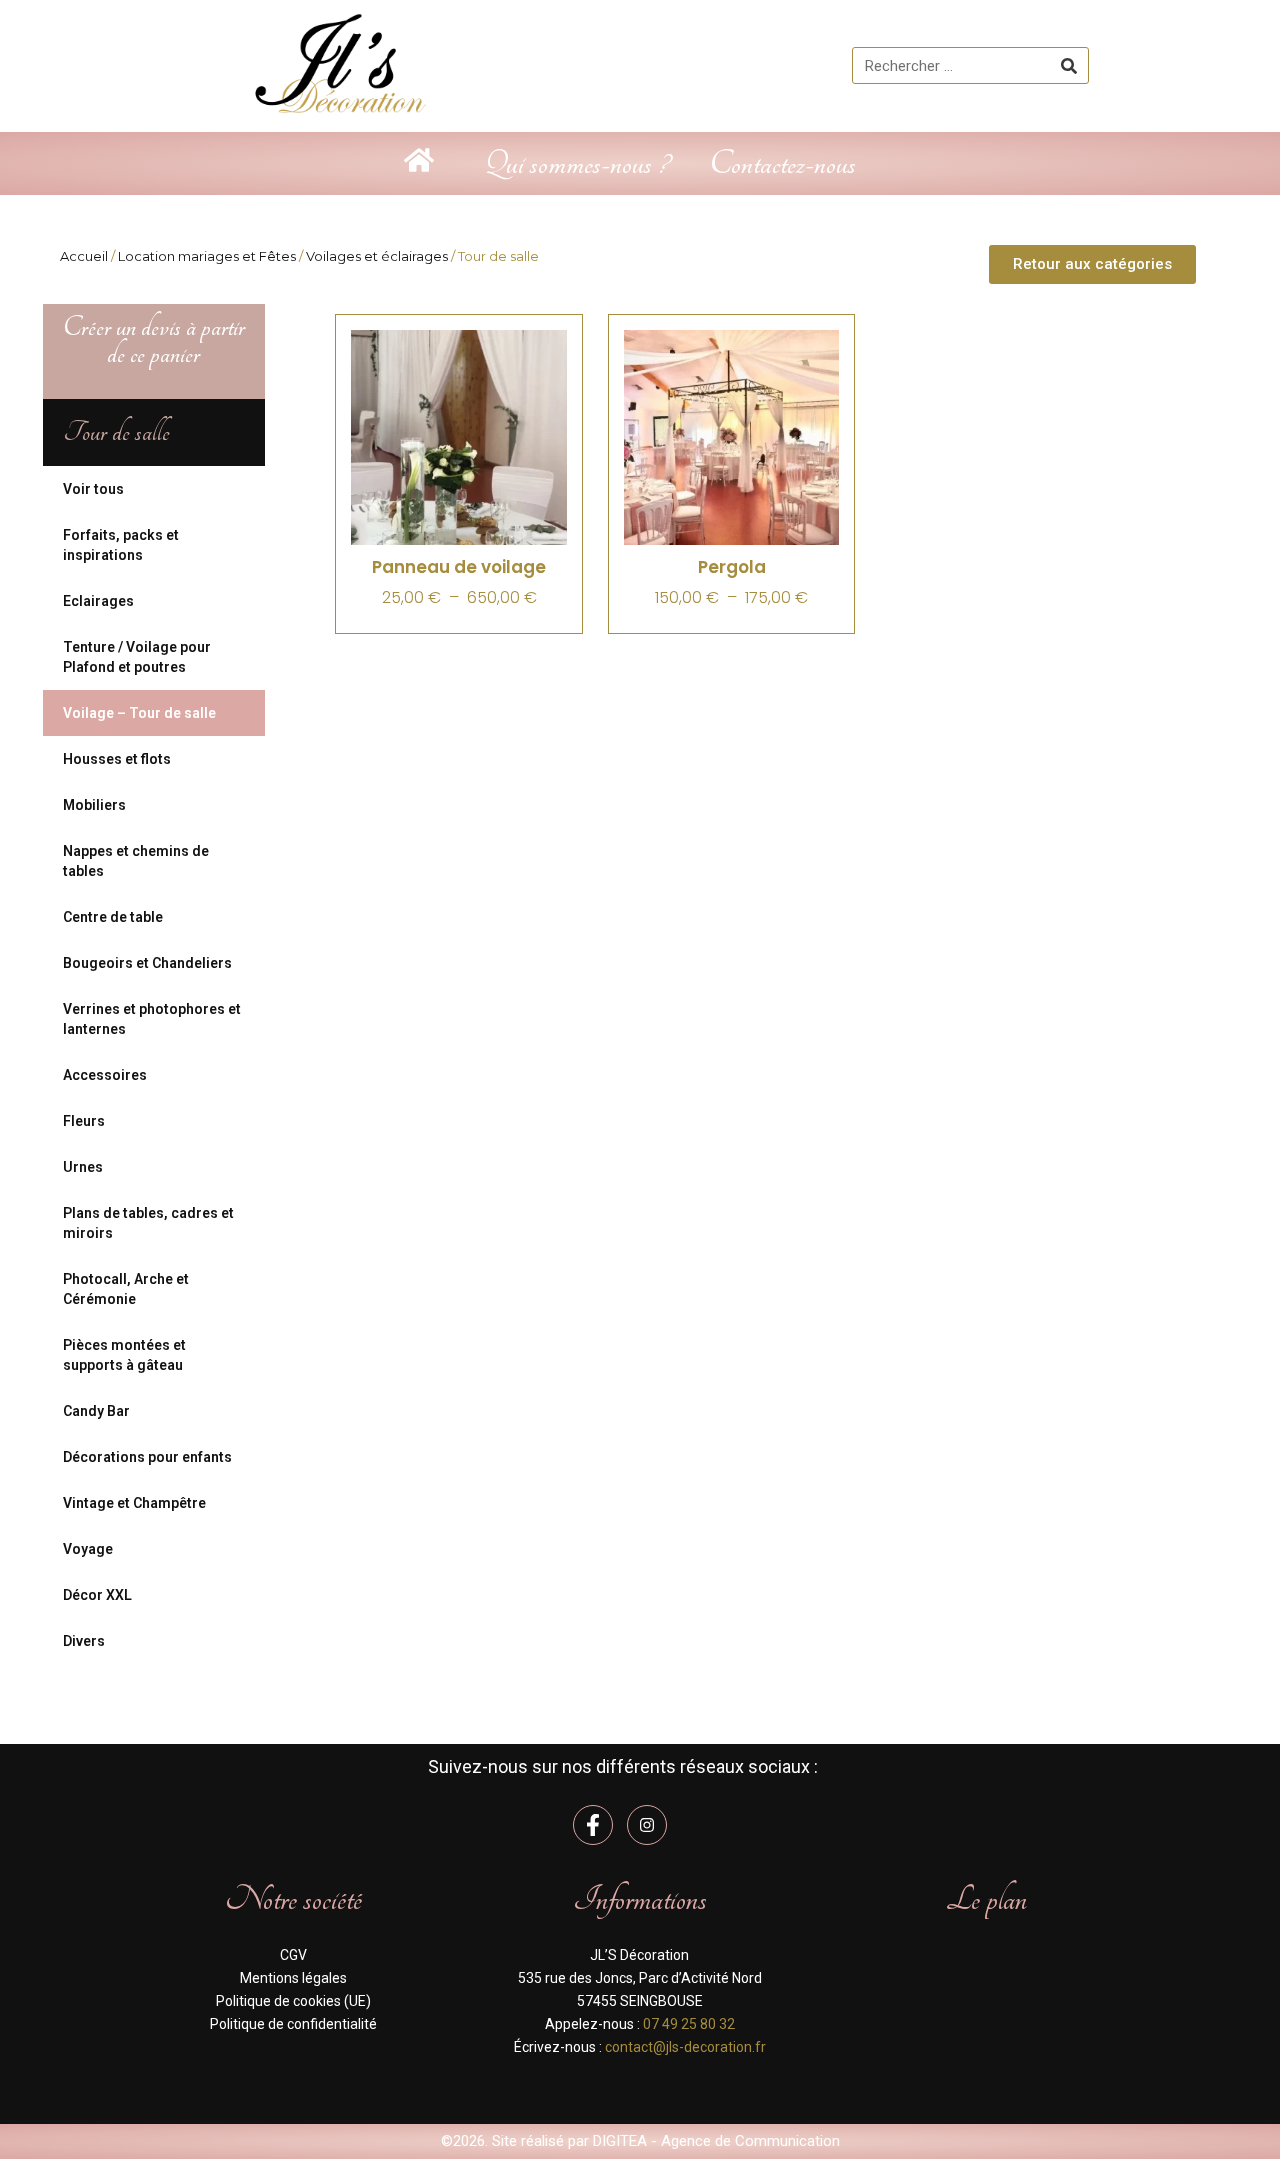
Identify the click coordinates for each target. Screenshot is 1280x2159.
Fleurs (84, 1121)
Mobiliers (94, 805)
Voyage (88, 1549)
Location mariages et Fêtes (207, 256)
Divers (84, 1641)
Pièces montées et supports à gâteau (124, 1355)
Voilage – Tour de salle (139, 713)
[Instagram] (647, 1825)
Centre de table (113, 917)
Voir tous (93, 489)
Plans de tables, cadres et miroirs (148, 1223)
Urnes (83, 1167)
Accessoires (105, 1075)
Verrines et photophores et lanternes (152, 1019)
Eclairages (98, 601)
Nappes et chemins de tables (136, 861)
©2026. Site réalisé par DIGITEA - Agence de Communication (640, 2141)
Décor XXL (97, 1595)
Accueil (84, 256)
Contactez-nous (782, 163)
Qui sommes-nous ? (576, 163)
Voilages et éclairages (377, 256)
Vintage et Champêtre (134, 1503)
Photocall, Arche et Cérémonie (126, 1289)
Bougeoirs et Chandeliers (147, 963)
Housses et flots (117, 759)
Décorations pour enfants (147, 1457)
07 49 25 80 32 (689, 2024)
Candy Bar (96, 1411)
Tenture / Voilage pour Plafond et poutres (137, 657)
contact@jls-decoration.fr (685, 2047)
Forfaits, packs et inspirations (121, 545)
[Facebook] (593, 1825)
